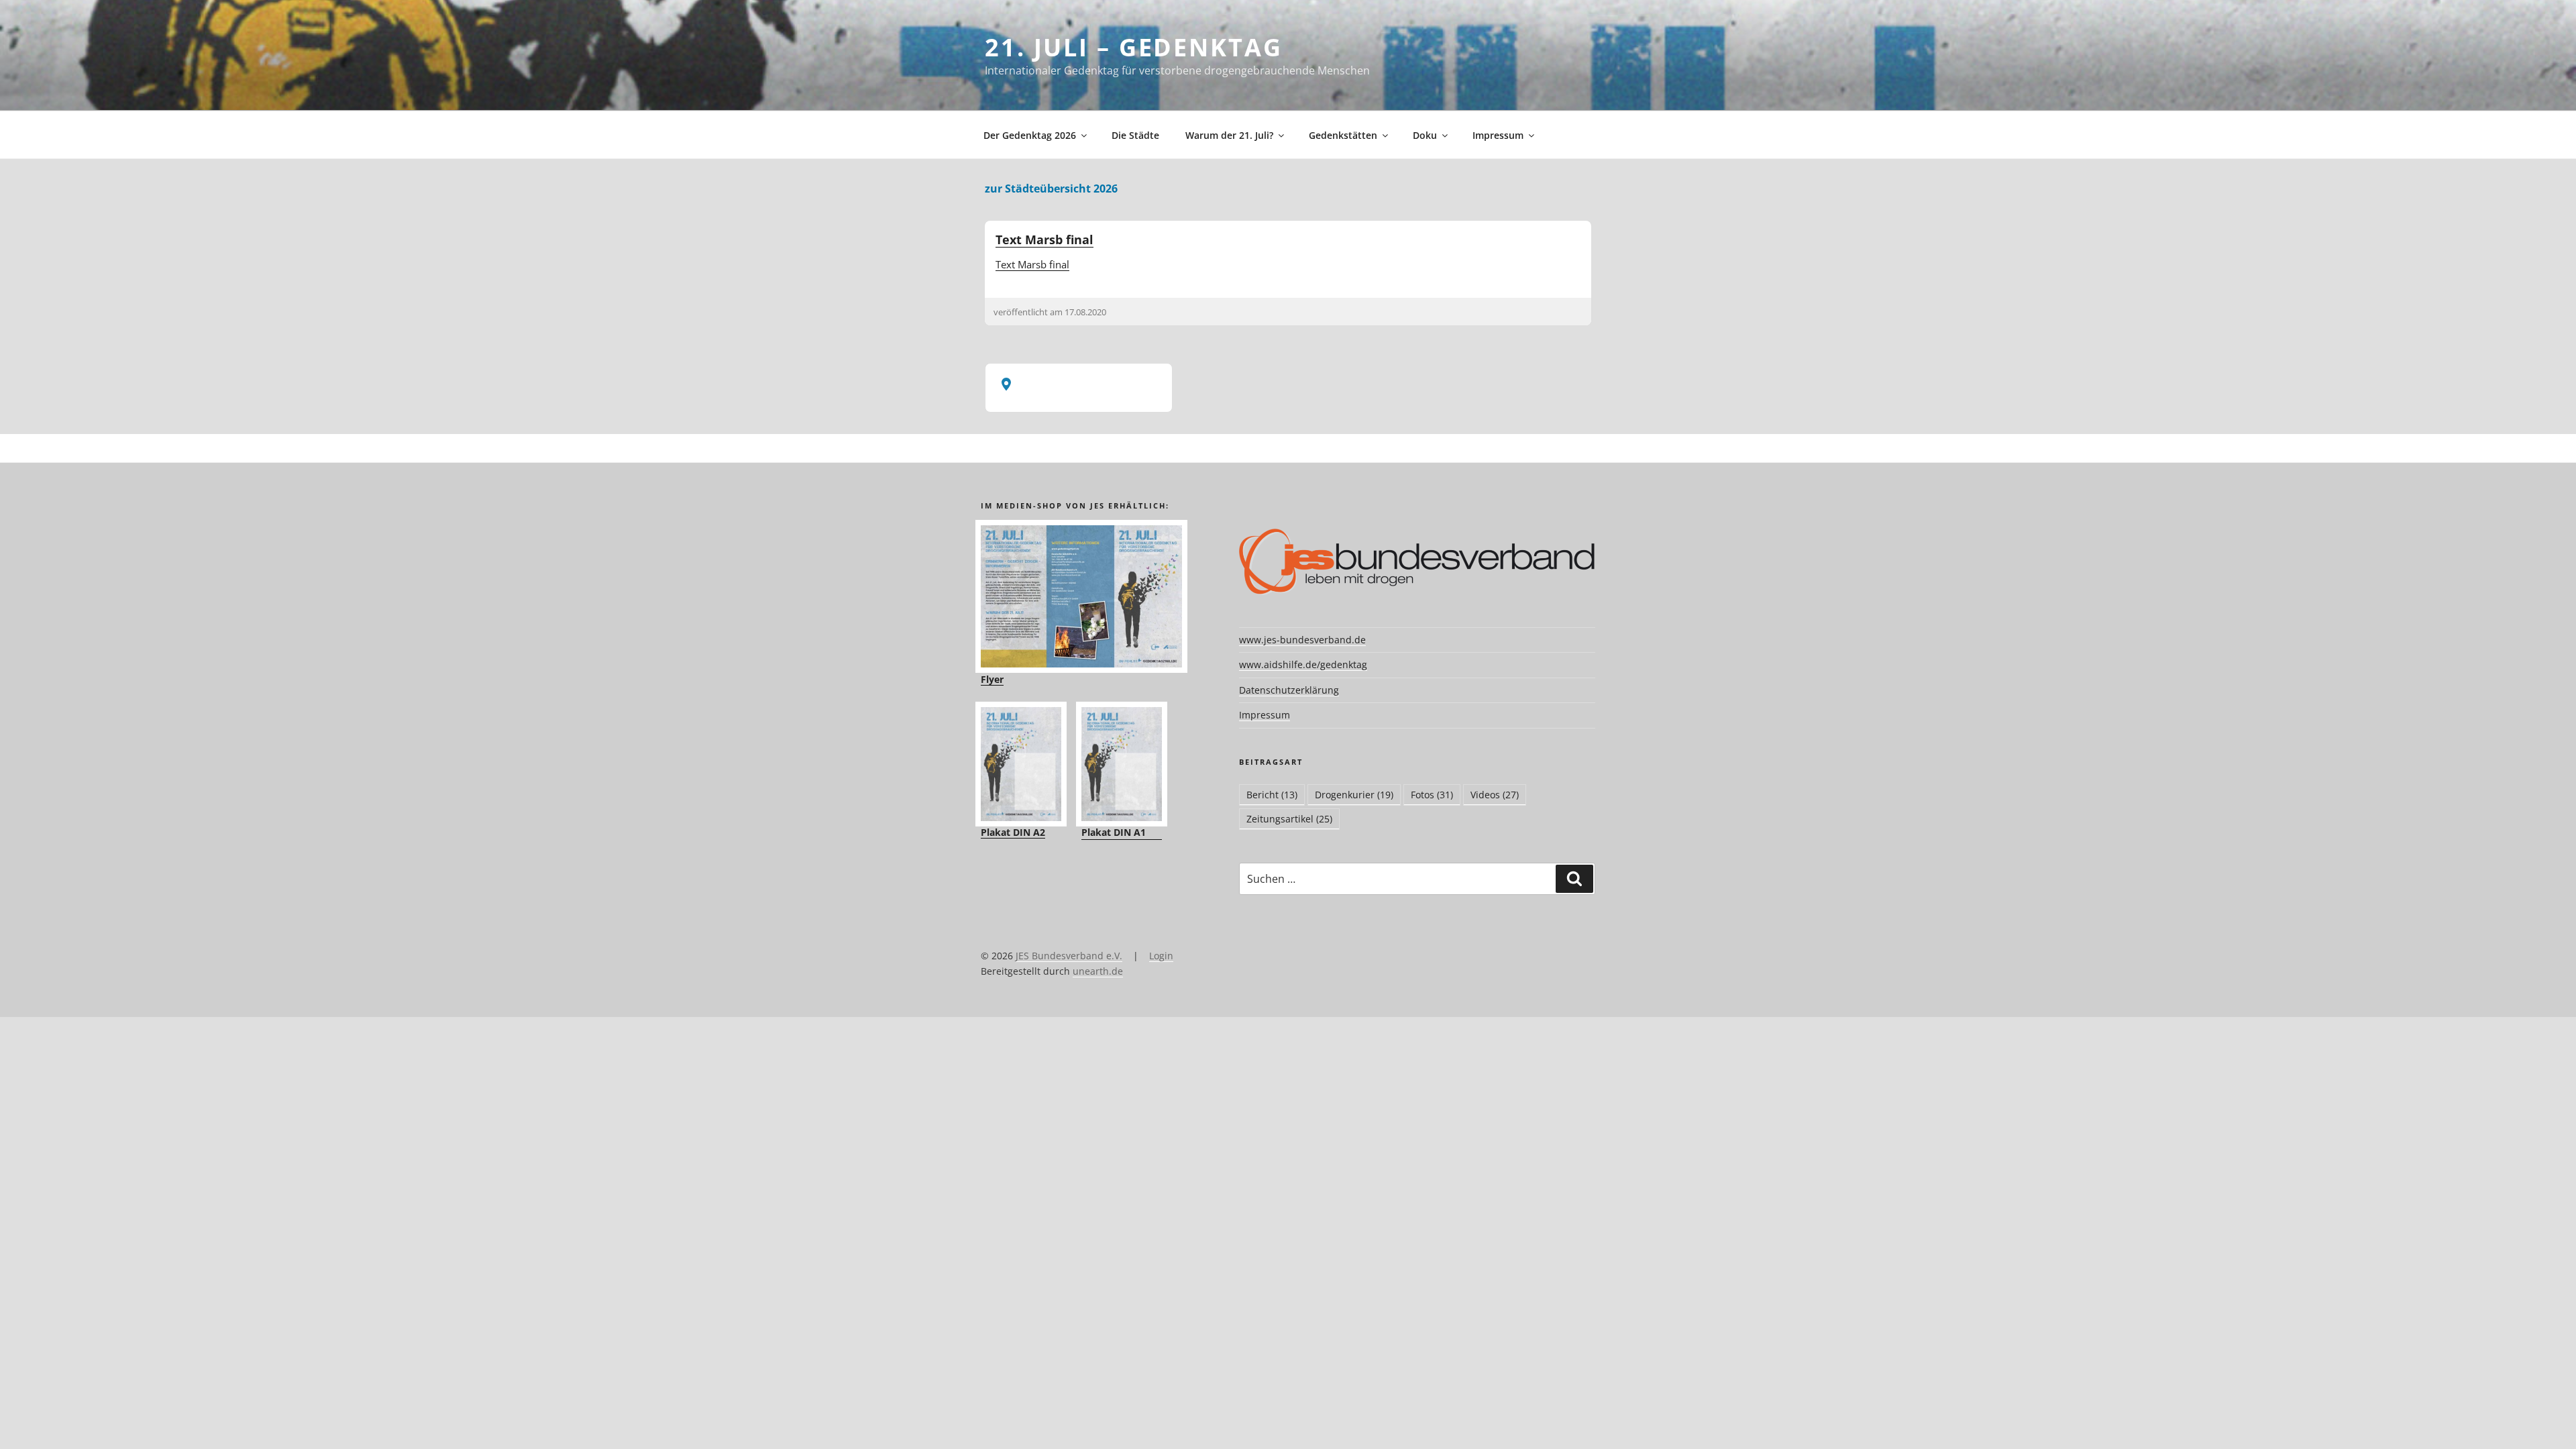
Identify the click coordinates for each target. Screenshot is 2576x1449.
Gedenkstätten (1343, 135)
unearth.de (1098, 971)
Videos (1495, 795)
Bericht (1272, 795)
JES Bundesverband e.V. (1069, 956)
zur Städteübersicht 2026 (1051, 189)
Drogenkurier (1354, 795)
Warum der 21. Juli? (1229, 135)
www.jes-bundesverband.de (1302, 640)
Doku (1425, 135)
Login (1161, 956)
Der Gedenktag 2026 (1030, 135)
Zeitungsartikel (1289, 819)
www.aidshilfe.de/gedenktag (1303, 664)
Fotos (1432, 795)
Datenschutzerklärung (1289, 690)
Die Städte (1135, 135)
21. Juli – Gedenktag (1134, 47)
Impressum (1498, 135)
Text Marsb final (1044, 239)
